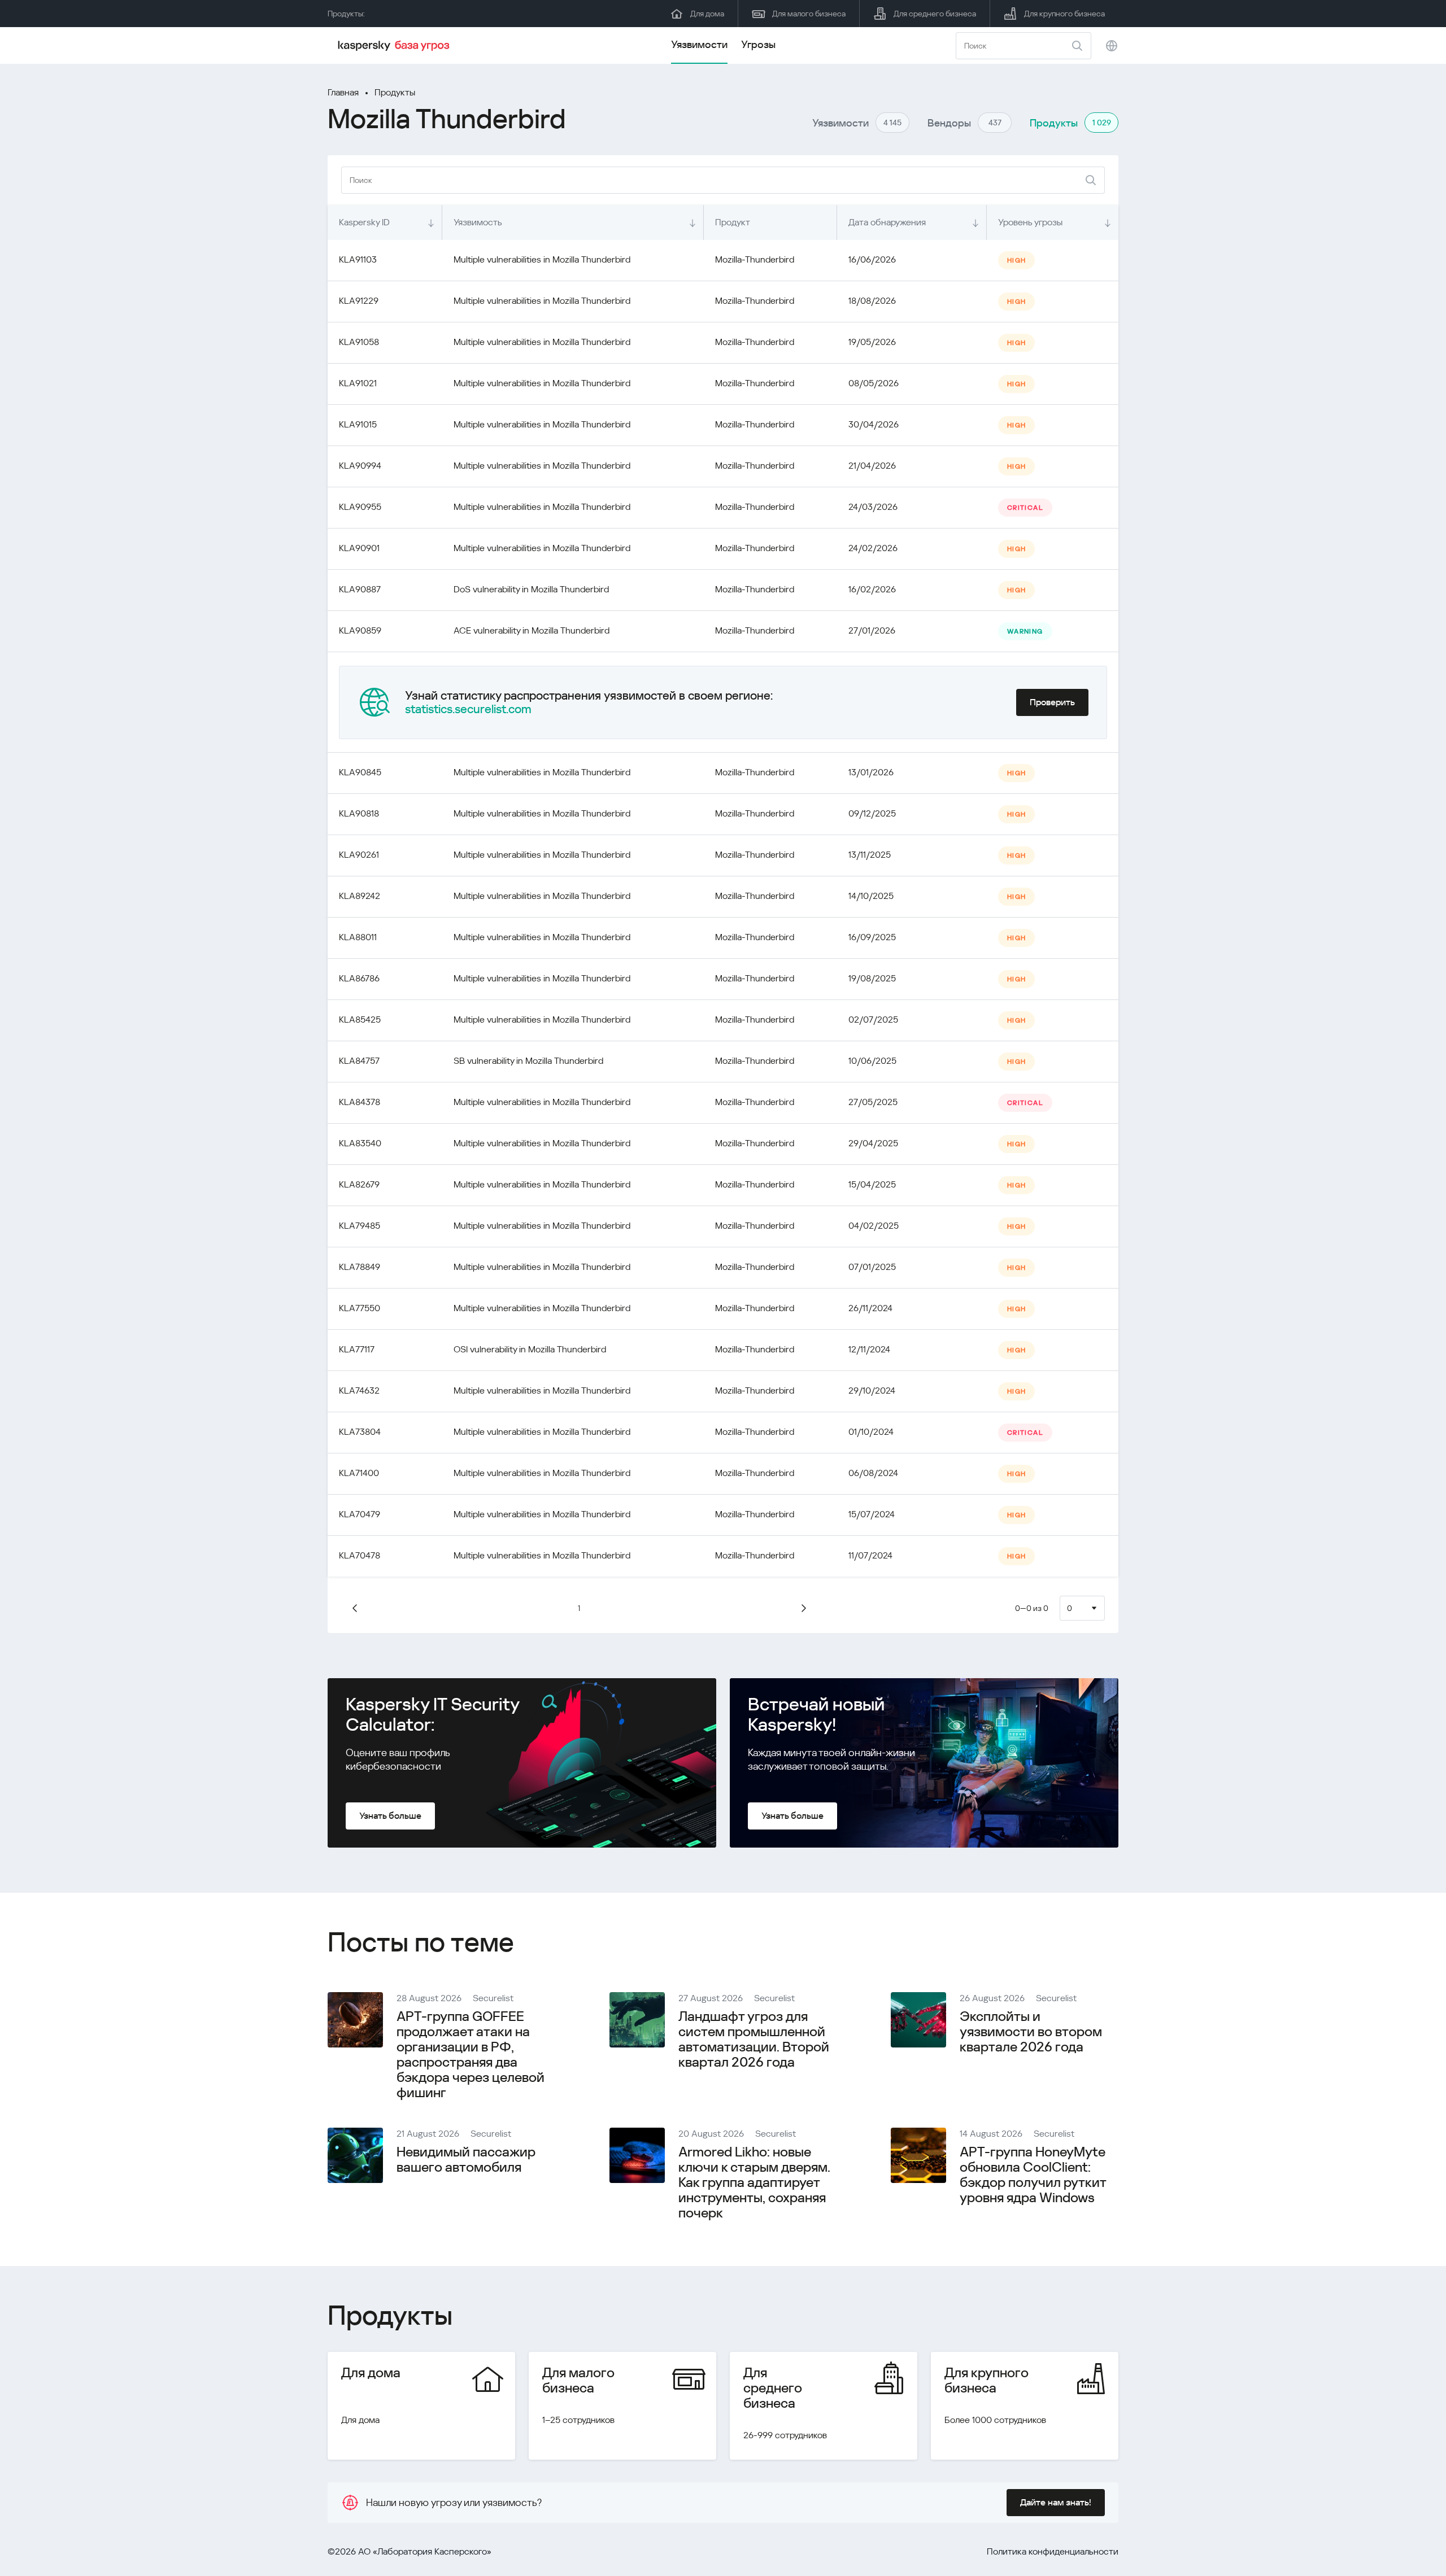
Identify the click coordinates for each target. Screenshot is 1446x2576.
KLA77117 (357, 1349)
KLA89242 (360, 896)
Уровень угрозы (1030, 222)
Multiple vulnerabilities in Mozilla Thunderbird (542, 259)
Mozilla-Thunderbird (755, 259)
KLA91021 (358, 383)
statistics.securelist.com (468, 709)
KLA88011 (358, 937)
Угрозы (758, 44)
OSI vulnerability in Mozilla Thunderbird (530, 1349)
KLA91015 (358, 424)
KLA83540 (360, 1143)
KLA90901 (359, 548)
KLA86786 (359, 978)
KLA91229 (359, 301)
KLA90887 (360, 589)
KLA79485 (360, 1226)
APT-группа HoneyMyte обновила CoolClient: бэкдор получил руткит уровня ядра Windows (1033, 2175)
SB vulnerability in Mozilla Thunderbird (528, 1061)
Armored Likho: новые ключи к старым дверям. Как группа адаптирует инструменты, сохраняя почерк (754, 2182)
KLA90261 (359, 855)
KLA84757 (359, 1061)
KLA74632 (359, 1390)
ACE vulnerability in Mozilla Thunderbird (532, 630)
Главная (343, 92)
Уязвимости (699, 44)
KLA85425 (360, 1020)
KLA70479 (360, 1514)
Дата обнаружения (887, 222)
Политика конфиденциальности (1053, 2551)
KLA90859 (360, 630)
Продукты (395, 92)
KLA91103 (358, 259)
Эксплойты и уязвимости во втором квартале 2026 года (1031, 2032)
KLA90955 (360, 507)
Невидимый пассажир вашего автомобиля (466, 2160)
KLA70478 (360, 1555)
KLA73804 (360, 1432)
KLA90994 (360, 466)
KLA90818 (359, 813)
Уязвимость (478, 222)
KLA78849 (360, 1267)
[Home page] (395, 46)
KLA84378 (360, 1102)
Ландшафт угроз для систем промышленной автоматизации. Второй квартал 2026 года (754, 2039)
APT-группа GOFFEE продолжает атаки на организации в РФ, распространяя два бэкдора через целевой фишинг (471, 2055)
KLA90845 (360, 772)
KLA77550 (360, 1308)
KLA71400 (359, 1473)
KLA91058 (359, 342)
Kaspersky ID (364, 222)
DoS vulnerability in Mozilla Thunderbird (531, 589)
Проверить (1052, 702)
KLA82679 (359, 1184)
